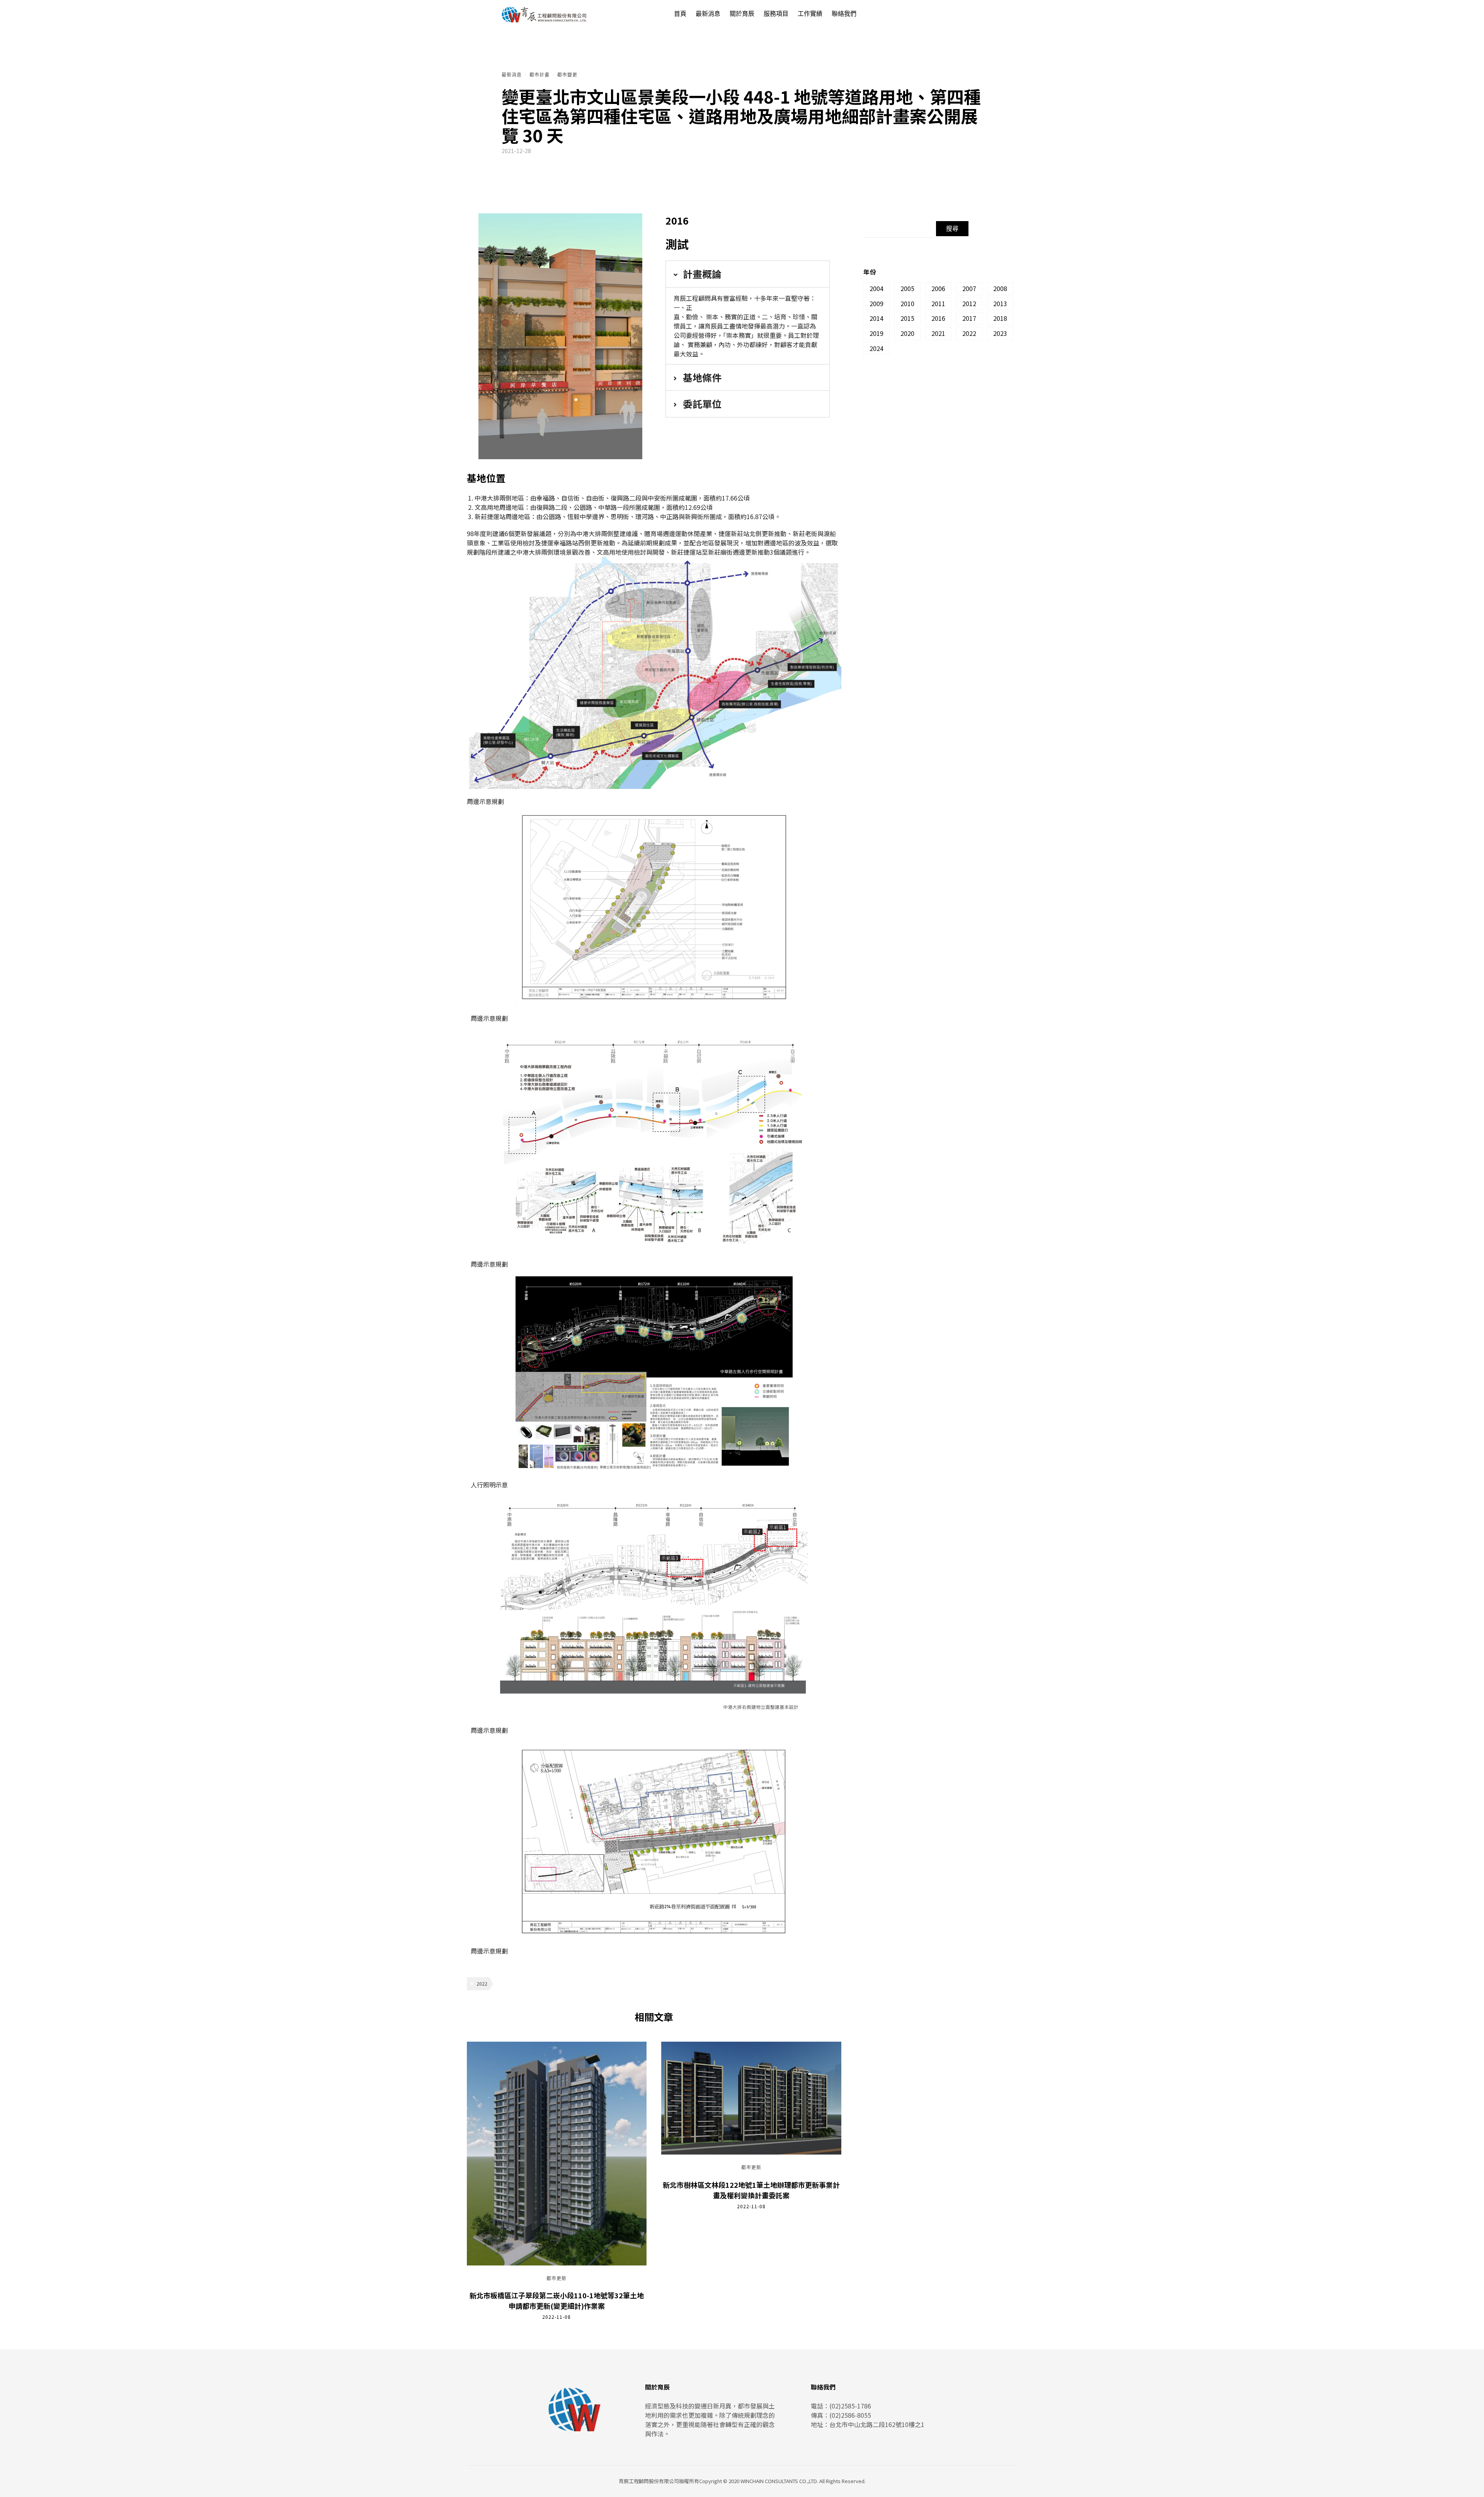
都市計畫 (539, 75)
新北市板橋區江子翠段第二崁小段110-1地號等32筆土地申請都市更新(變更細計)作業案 (557, 2300)
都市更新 (556, 2279)
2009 (876, 303)
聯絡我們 (844, 14)
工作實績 (810, 14)
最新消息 (708, 14)
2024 (876, 348)
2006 (938, 288)
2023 (1000, 333)
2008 (1000, 288)
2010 (907, 303)
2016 (938, 318)
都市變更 (567, 75)
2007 (969, 288)
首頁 (680, 14)
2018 (1000, 318)
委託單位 (702, 404)
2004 (876, 288)
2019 (876, 333)
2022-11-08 (556, 2317)
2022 (482, 1983)
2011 (938, 303)
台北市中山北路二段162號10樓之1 (877, 2424)
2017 (969, 318)
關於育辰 (742, 14)
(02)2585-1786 (850, 2406)
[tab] (748, 274)
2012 (969, 303)
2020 (907, 333)
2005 (907, 288)
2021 (938, 333)
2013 (1000, 303)
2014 (876, 318)
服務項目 (776, 14)
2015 (907, 318)
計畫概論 (702, 274)
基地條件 (702, 377)
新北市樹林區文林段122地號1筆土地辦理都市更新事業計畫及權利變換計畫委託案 (751, 2190)
